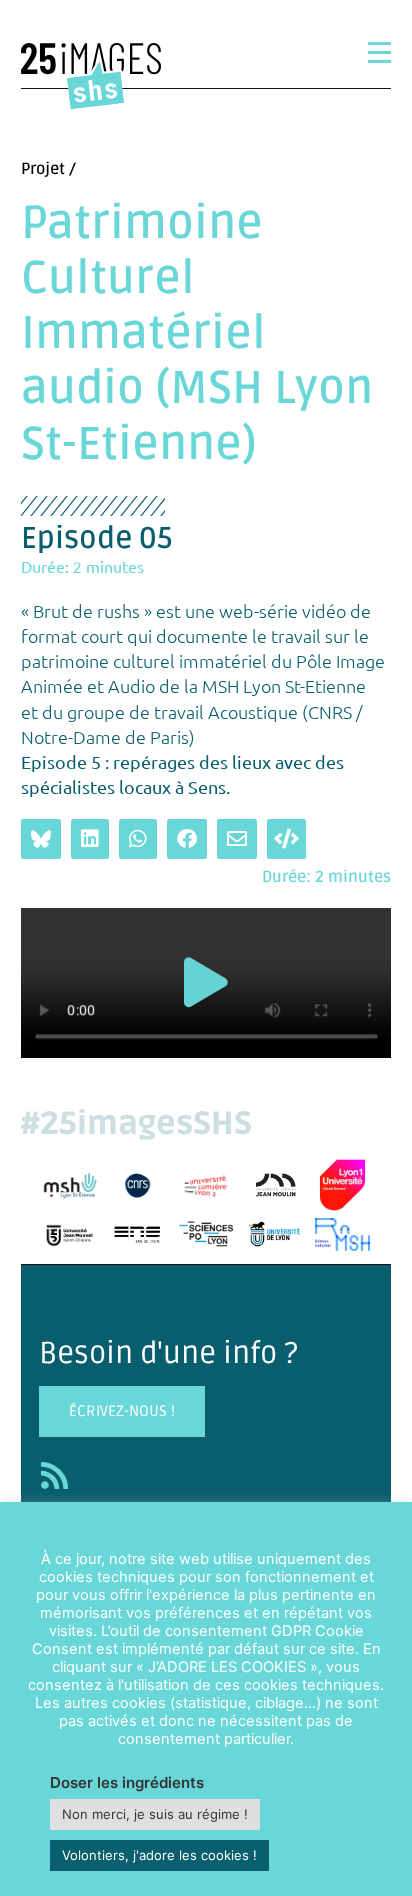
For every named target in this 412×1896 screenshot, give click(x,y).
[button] (206, 982)
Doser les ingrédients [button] (127, 1782)
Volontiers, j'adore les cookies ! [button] (159, 1855)
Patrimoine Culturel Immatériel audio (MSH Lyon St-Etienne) (197, 334)
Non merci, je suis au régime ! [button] (155, 1814)
